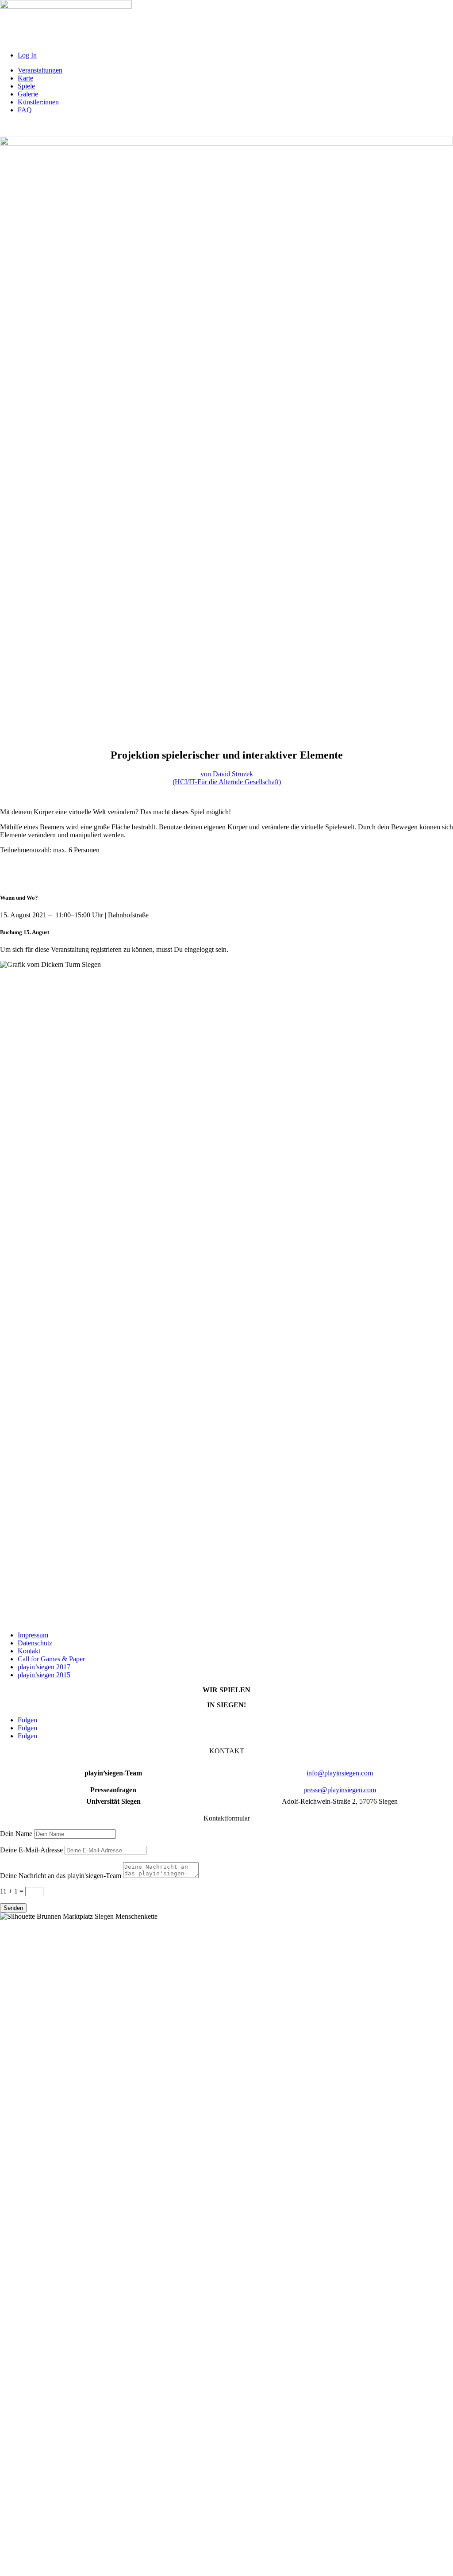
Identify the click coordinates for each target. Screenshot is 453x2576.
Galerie (28, 94)
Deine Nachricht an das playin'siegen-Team (61, 1876)
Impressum (33, 1635)
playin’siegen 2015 (44, 1675)
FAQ (25, 110)
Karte (25, 78)
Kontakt (29, 1651)
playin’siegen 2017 (44, 1667)
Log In (27, 55)
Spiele (26, 86)
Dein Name (16, 1834)
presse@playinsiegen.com (340, 1790)
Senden (13, 1908)
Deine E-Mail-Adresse (31, 1850)
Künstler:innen (38, 102)
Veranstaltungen (40, 70)
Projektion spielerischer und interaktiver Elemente (227, 755)
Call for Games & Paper (51, 1659)
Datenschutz (35, 1643)
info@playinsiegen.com (340, 1773)
